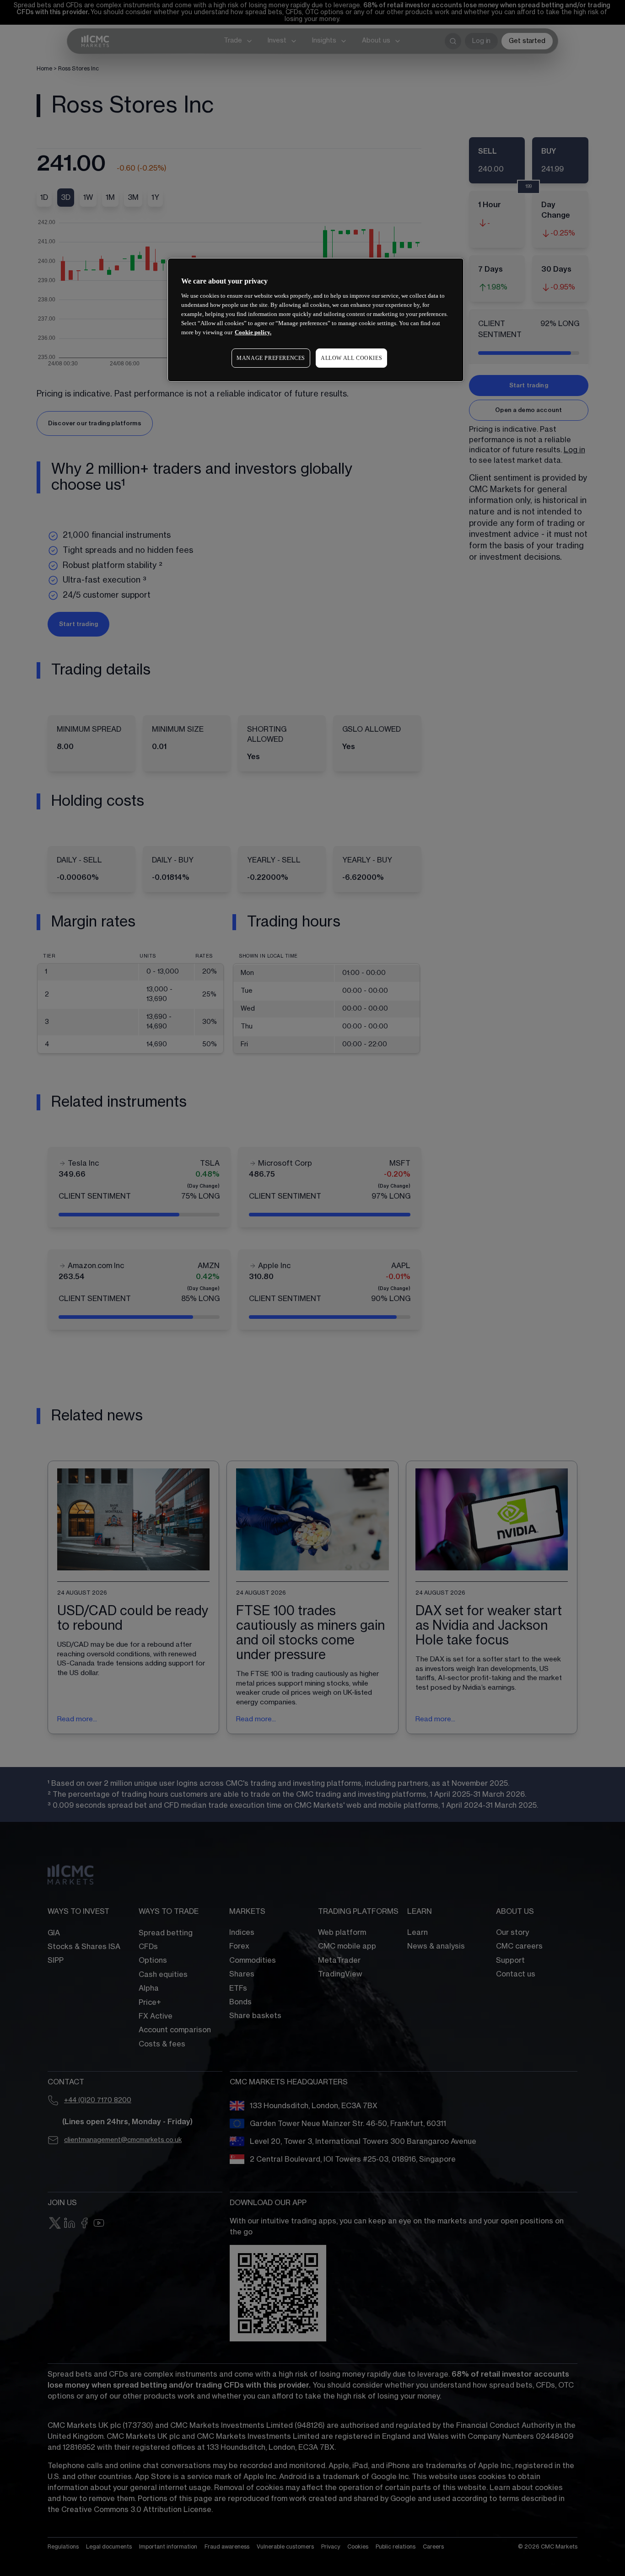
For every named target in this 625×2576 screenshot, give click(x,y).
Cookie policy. (253, 332)
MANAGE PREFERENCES (271, 358)
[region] (316, 320)
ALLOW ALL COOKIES (351, 358)
